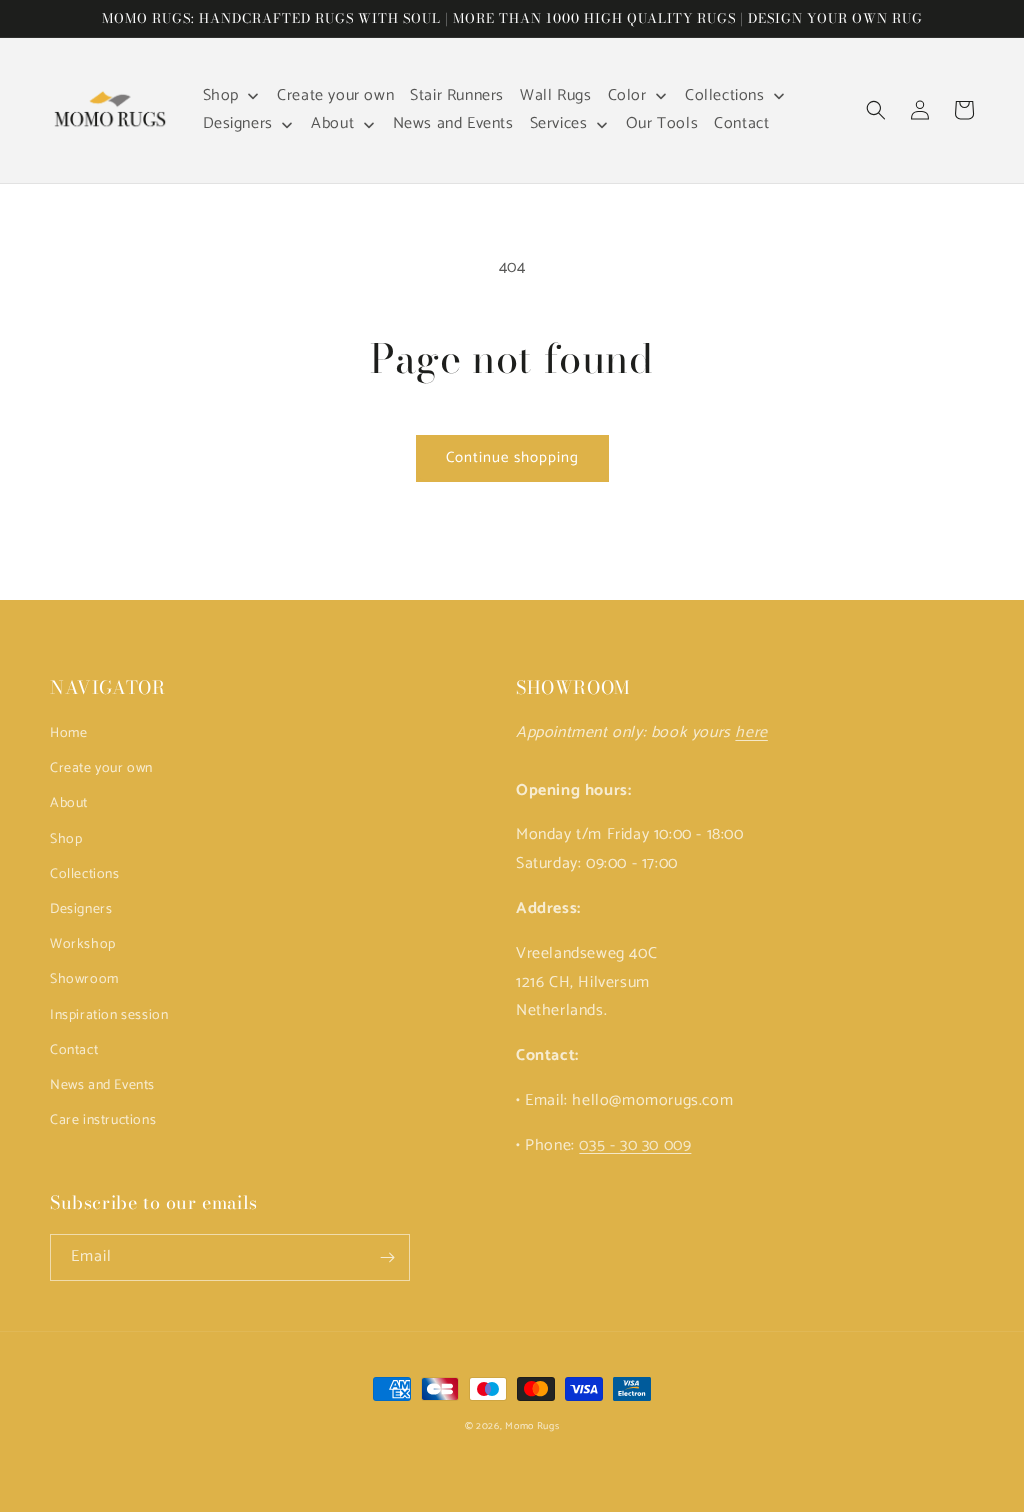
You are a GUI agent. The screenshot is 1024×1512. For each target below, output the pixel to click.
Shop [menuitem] (221, 95)
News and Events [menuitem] (453, 123)
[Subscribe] (387, 1257)
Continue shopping (512, 457)
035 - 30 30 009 (635, 1145)
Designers (81, 909)
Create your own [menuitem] (335, 95)
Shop (66, 839)
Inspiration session (109, 1015)
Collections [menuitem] (725, 95)
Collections (85, 874)
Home (68, 733)
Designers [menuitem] (238, 123)
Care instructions (103, 1120)
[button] (876, 110)
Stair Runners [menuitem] (457, 95)
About (69, 803)
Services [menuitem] (559, 123)
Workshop (83, 944)
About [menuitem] (332, 123)
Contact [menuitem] (741, 123)
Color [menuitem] (627, 95)
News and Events (102, 1085)
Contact (74, 1050)
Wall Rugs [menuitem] (555, 95)
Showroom (84, 979)
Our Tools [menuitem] (662, 123)
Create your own (101, 768)
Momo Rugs (532, 1426)
